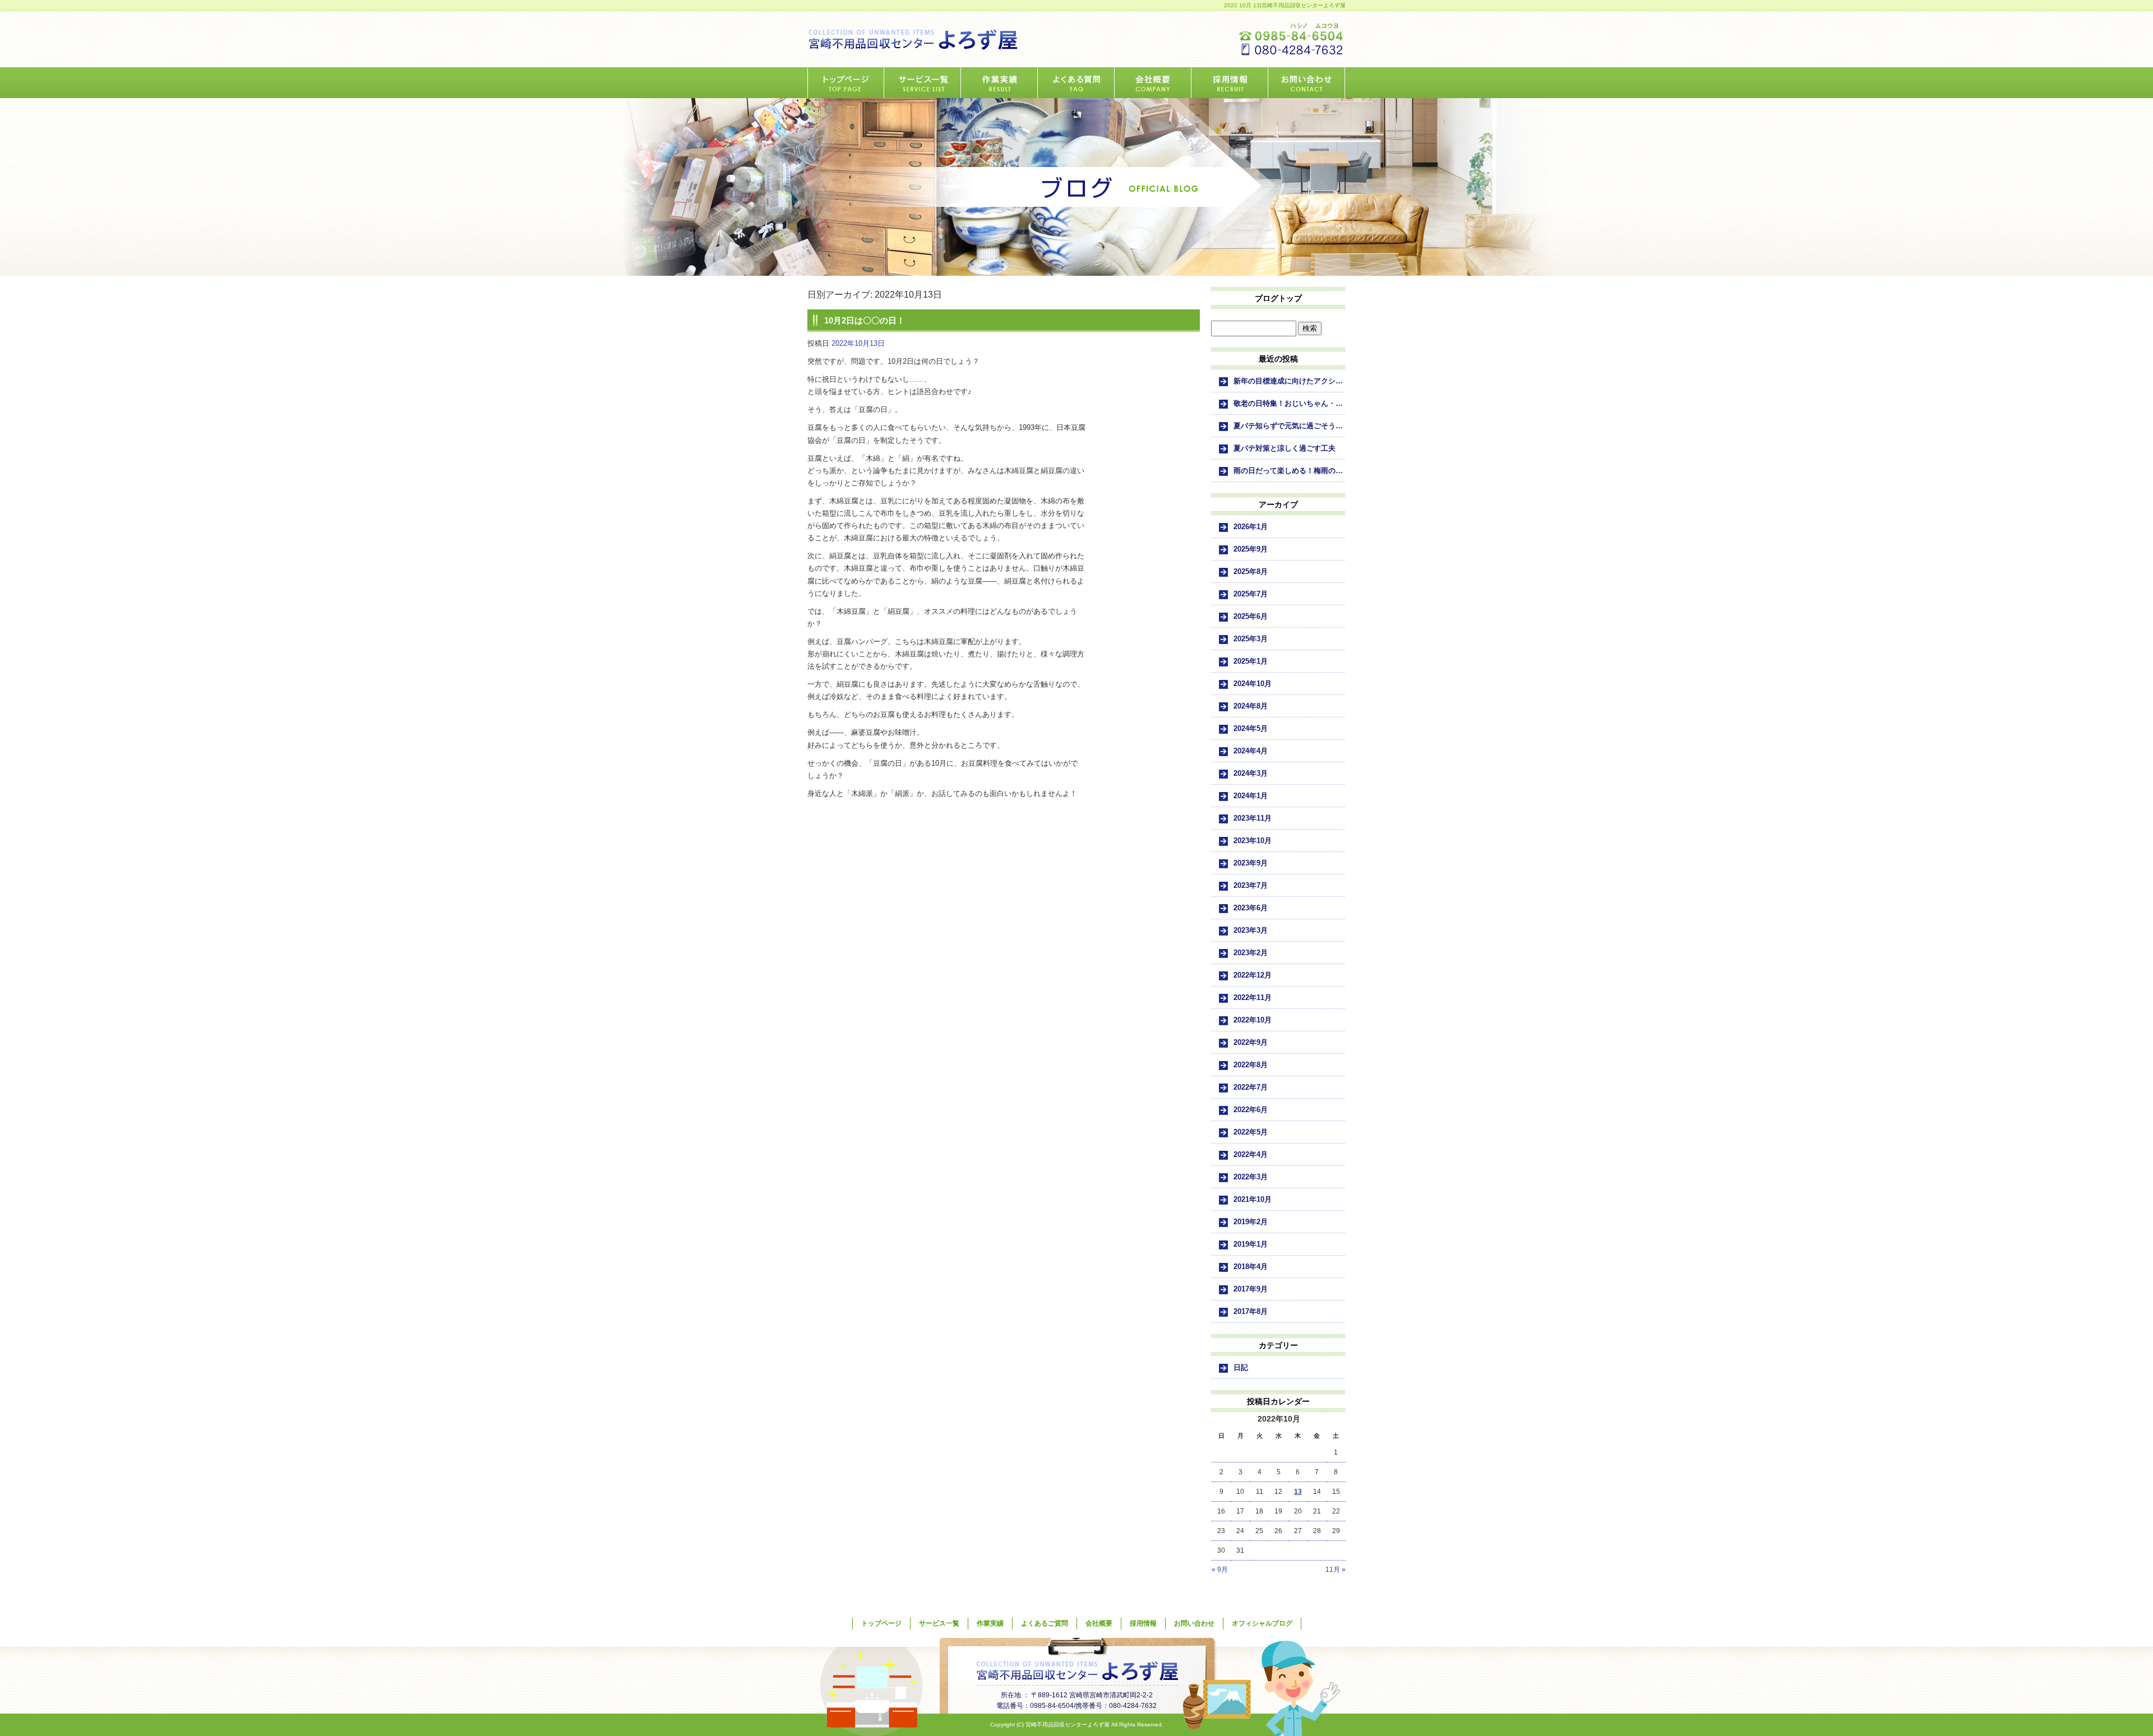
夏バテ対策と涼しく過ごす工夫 (1285, 448)
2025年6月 (1251, 616)
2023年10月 (1253, 841)
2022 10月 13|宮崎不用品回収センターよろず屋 (1285, 5)
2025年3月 (1251, 639)
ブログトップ (1278, 298)
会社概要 (1153, 83)
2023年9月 (1251, 863)
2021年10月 (1253, 1199)
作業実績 (999, 83)
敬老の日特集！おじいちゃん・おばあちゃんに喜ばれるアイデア (1290, 403)
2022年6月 (1251, 1110)
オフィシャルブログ (1262, 1623)
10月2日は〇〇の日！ (865, 320)
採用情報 (1230, 83)
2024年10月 (1253, 684)
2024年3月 (1251, 773)
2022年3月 (1251, 1177)
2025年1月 (1251, 661)
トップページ (846, 83)
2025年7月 (1251, 594)
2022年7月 (1251, 1087)
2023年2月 (1251, 953)
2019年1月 (1251, 1244)
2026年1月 (1251, 527)
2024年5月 (1251, 728)
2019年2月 (1251, 1222)
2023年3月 (1251, 930)
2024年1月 (1251, 796)
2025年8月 (1251, 571)
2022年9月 (1251, 1042)
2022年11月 (1253, 997)
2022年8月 (1251, 1065)
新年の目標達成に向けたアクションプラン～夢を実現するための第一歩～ (1290, 381)
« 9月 (1220, 1570)
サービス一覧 (923, 83)
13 (1298, 1492)
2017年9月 (1251, 1289)
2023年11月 (1253, 818)
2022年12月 (1253, 975)
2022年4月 (1251, 1154)
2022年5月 (1251, 1132)
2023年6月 (1251, 908)
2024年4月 (1251, 751)
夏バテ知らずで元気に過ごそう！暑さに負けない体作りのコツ (1290, 426)
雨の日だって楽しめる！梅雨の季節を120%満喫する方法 (1290, 471)
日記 (1241, 1367)
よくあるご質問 (1076, 83)
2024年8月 (1251, 706)
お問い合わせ (1307, 83)
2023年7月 (1251, 885)
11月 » (1336, 1570)
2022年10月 (1253, 1020)
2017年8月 (1251, 1311)
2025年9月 (1251, 549)
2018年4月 (1251, 1267)
